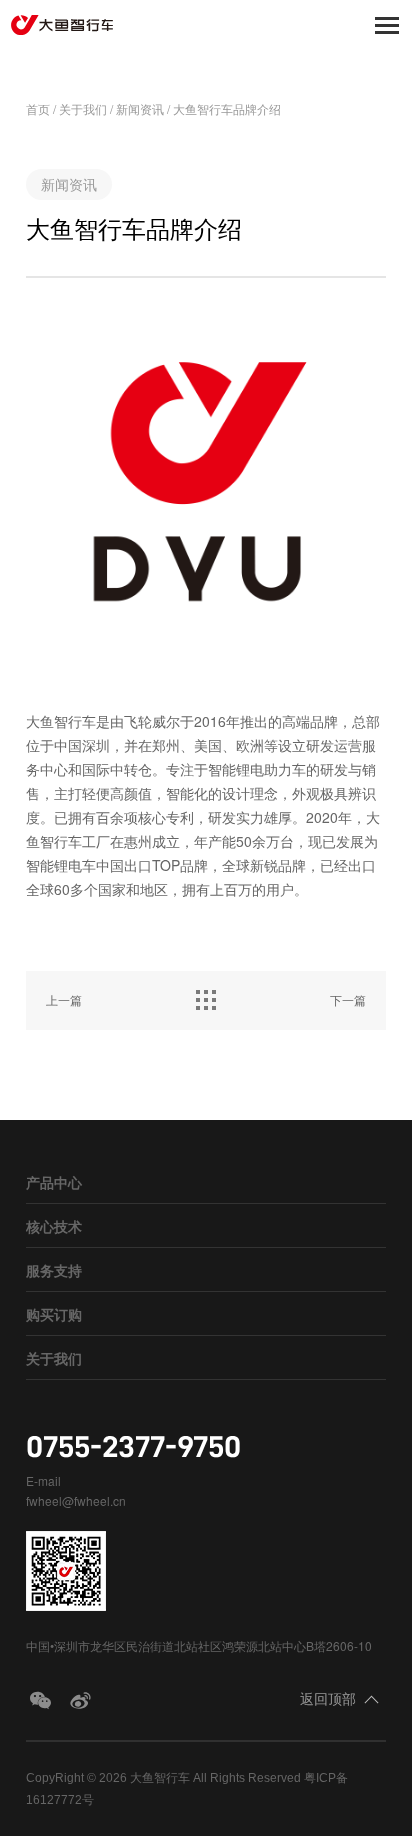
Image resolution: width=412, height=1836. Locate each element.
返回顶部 (328, 1698)
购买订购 (54, 1314)
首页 (38, 108)
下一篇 (348, 999)
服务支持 (54, 1270)
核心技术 (54, 1226)
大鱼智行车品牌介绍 (227, 108)
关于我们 (83, 108)
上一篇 (64, 999)
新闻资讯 (140, 108)
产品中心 (54, 1182)
